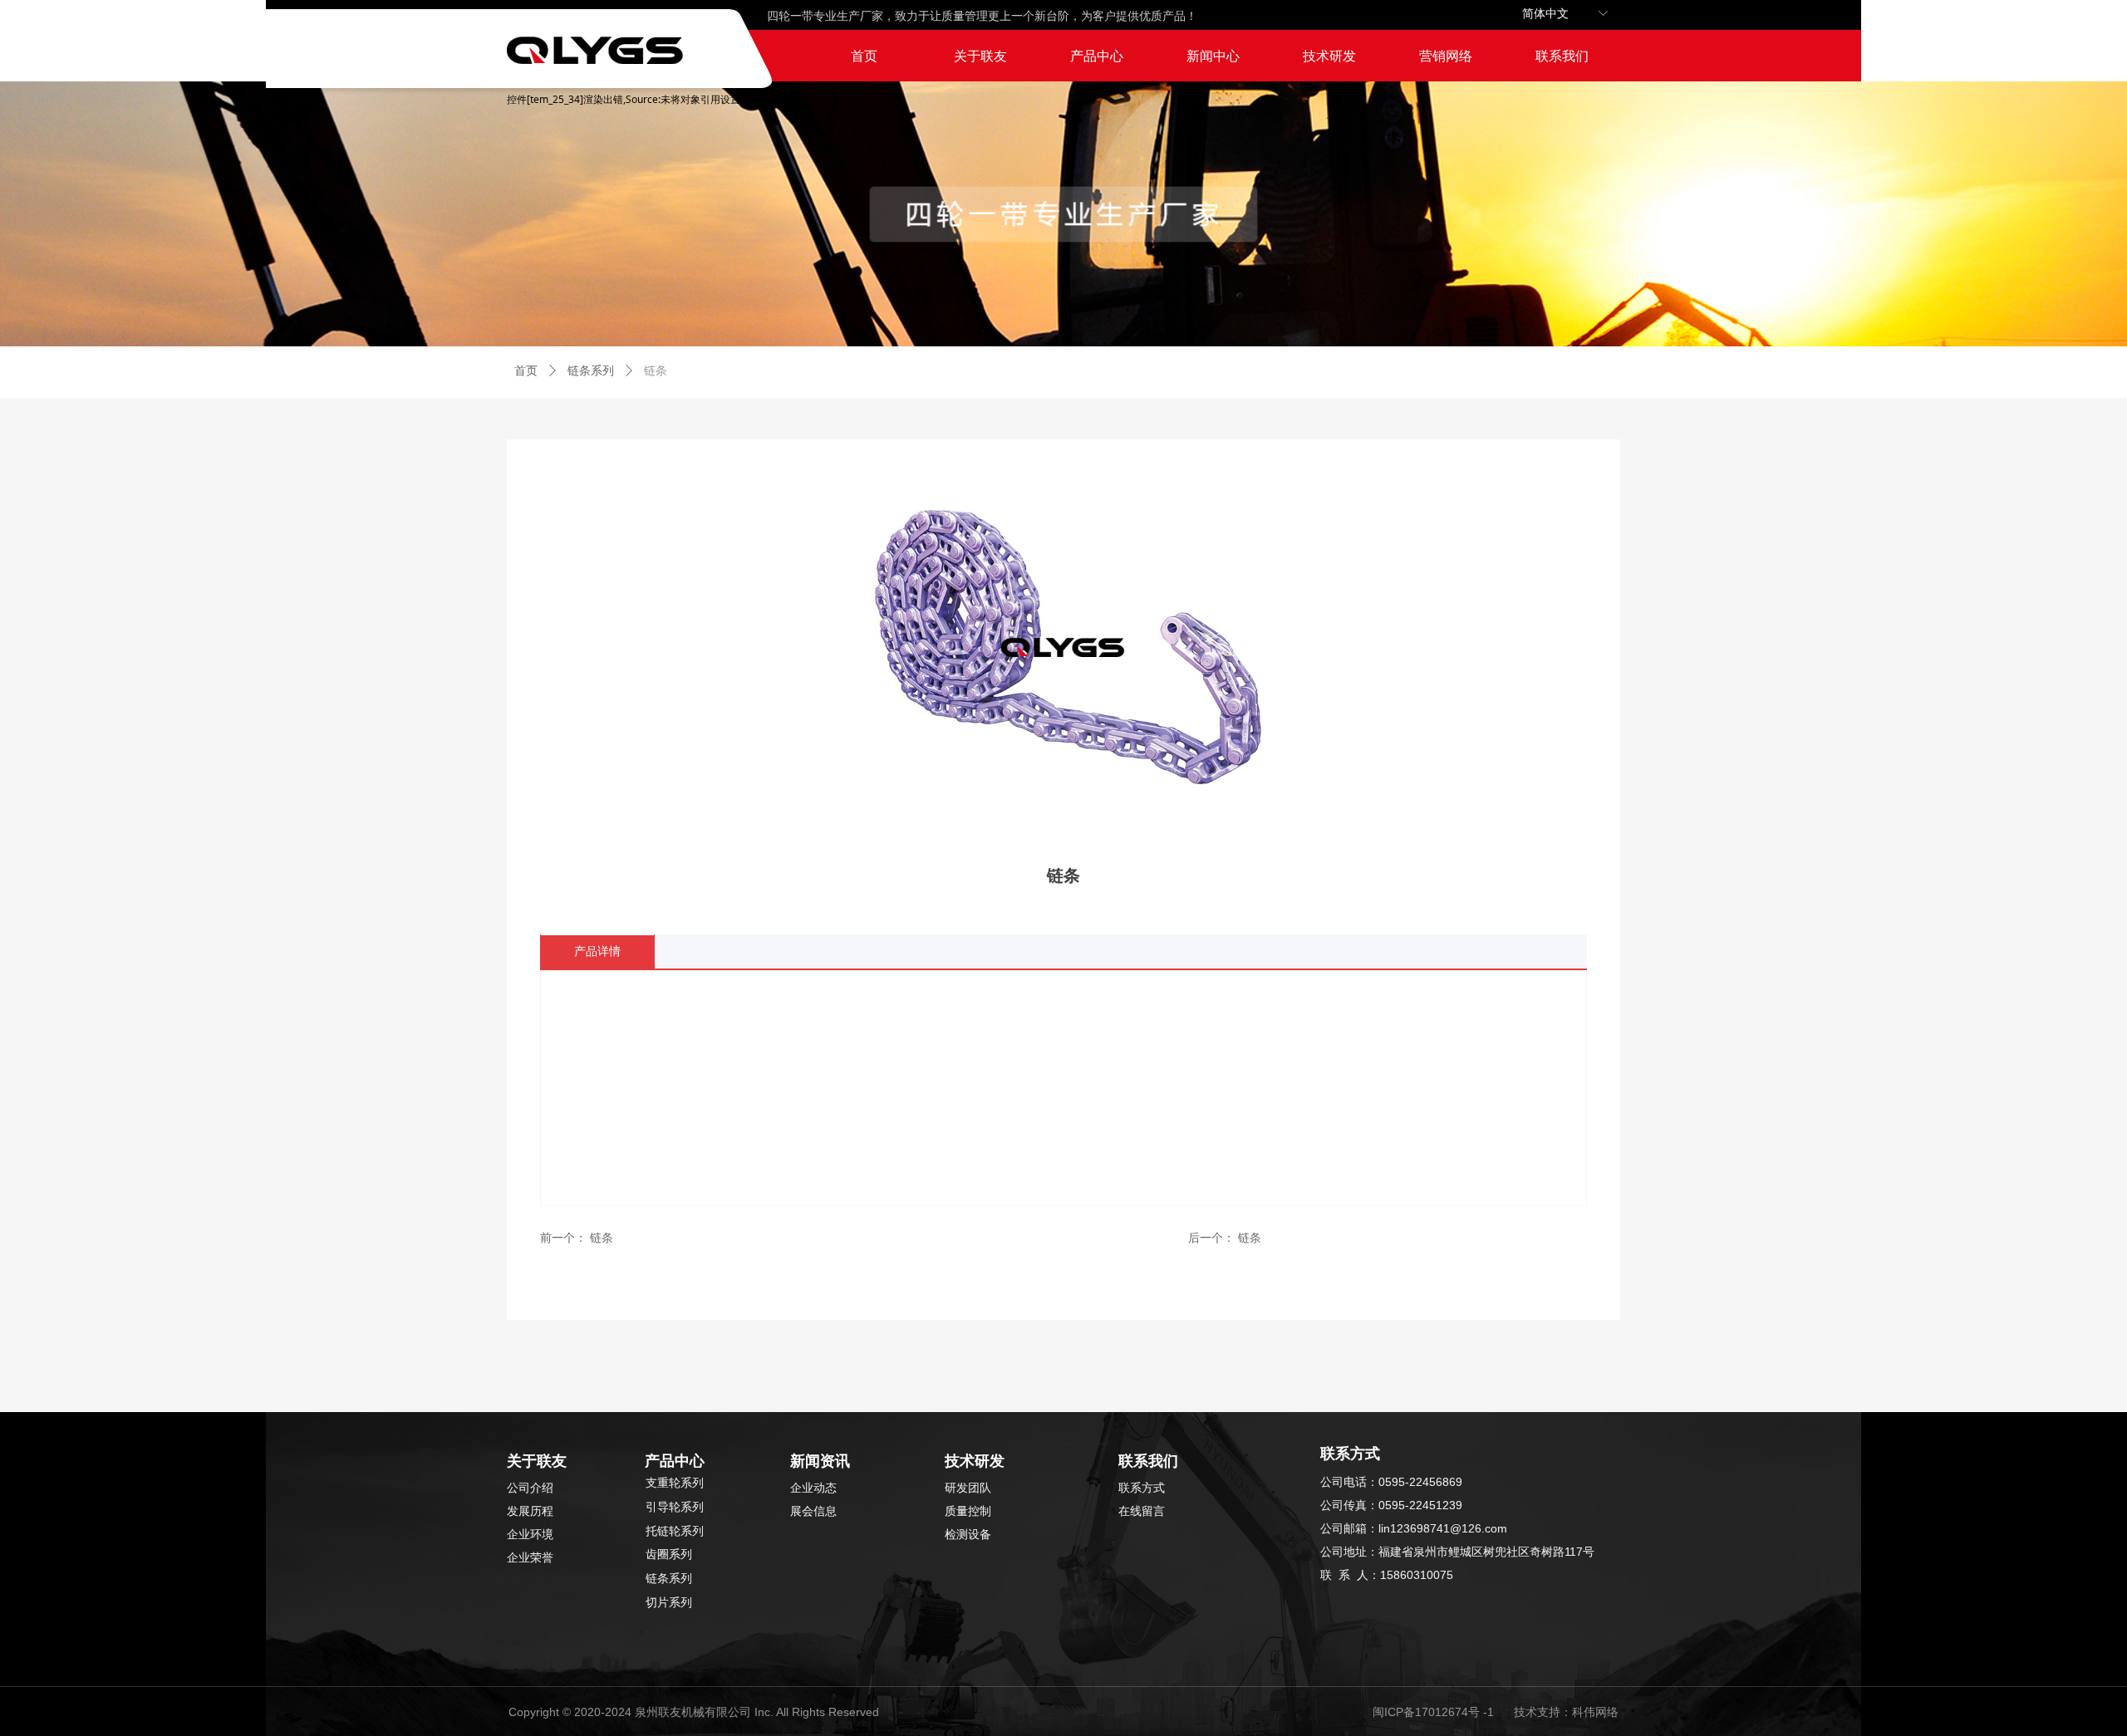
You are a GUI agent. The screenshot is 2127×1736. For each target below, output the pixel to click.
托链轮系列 (675, 1531)
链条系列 (591, 371)
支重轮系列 (675, 1483)
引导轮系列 (675, 1507)
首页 (526, 371)
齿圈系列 (669, 1555)
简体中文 (1545, 14)
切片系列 (669, 1603)
